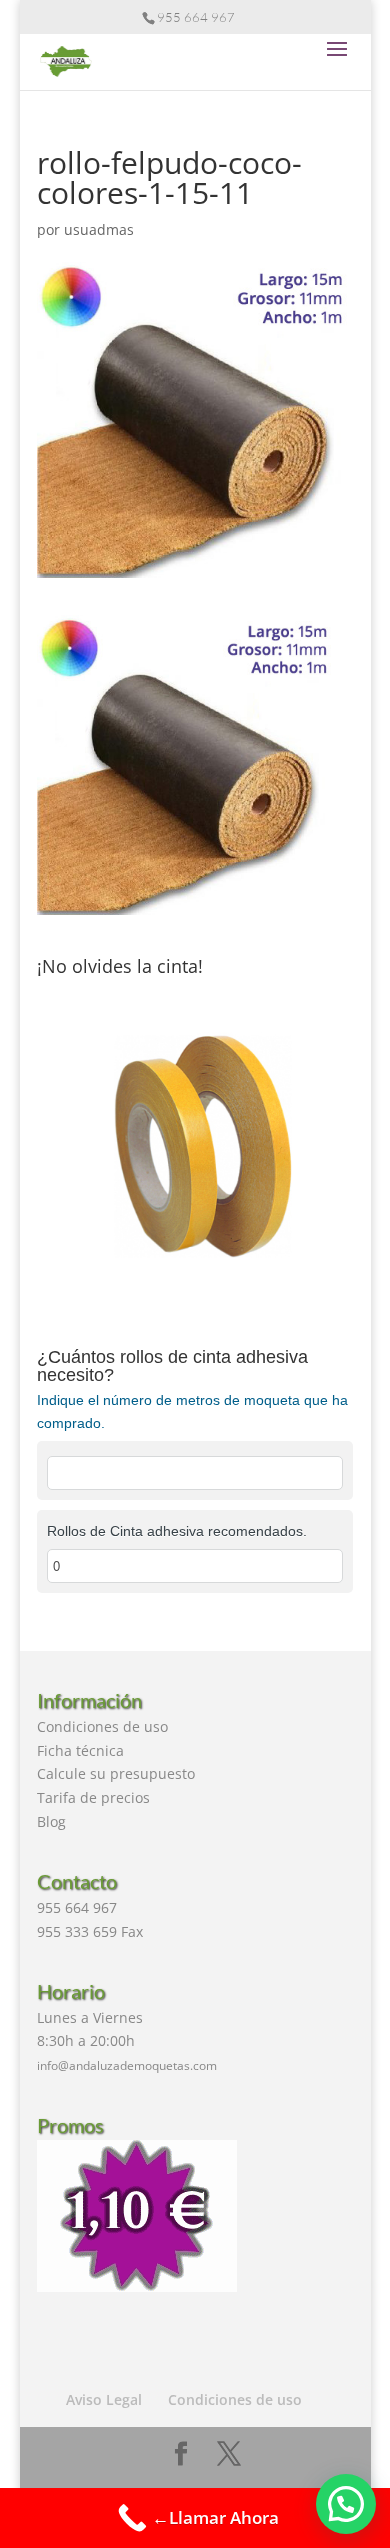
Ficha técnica (80, 1750)
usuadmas (99, 229)
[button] (346, 2504)
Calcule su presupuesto (116, 1773)
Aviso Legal (104, 2399)
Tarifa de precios (93, 1797)
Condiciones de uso (102, 1726)
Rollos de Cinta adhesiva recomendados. (177, 1531)
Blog (51, 1821)
